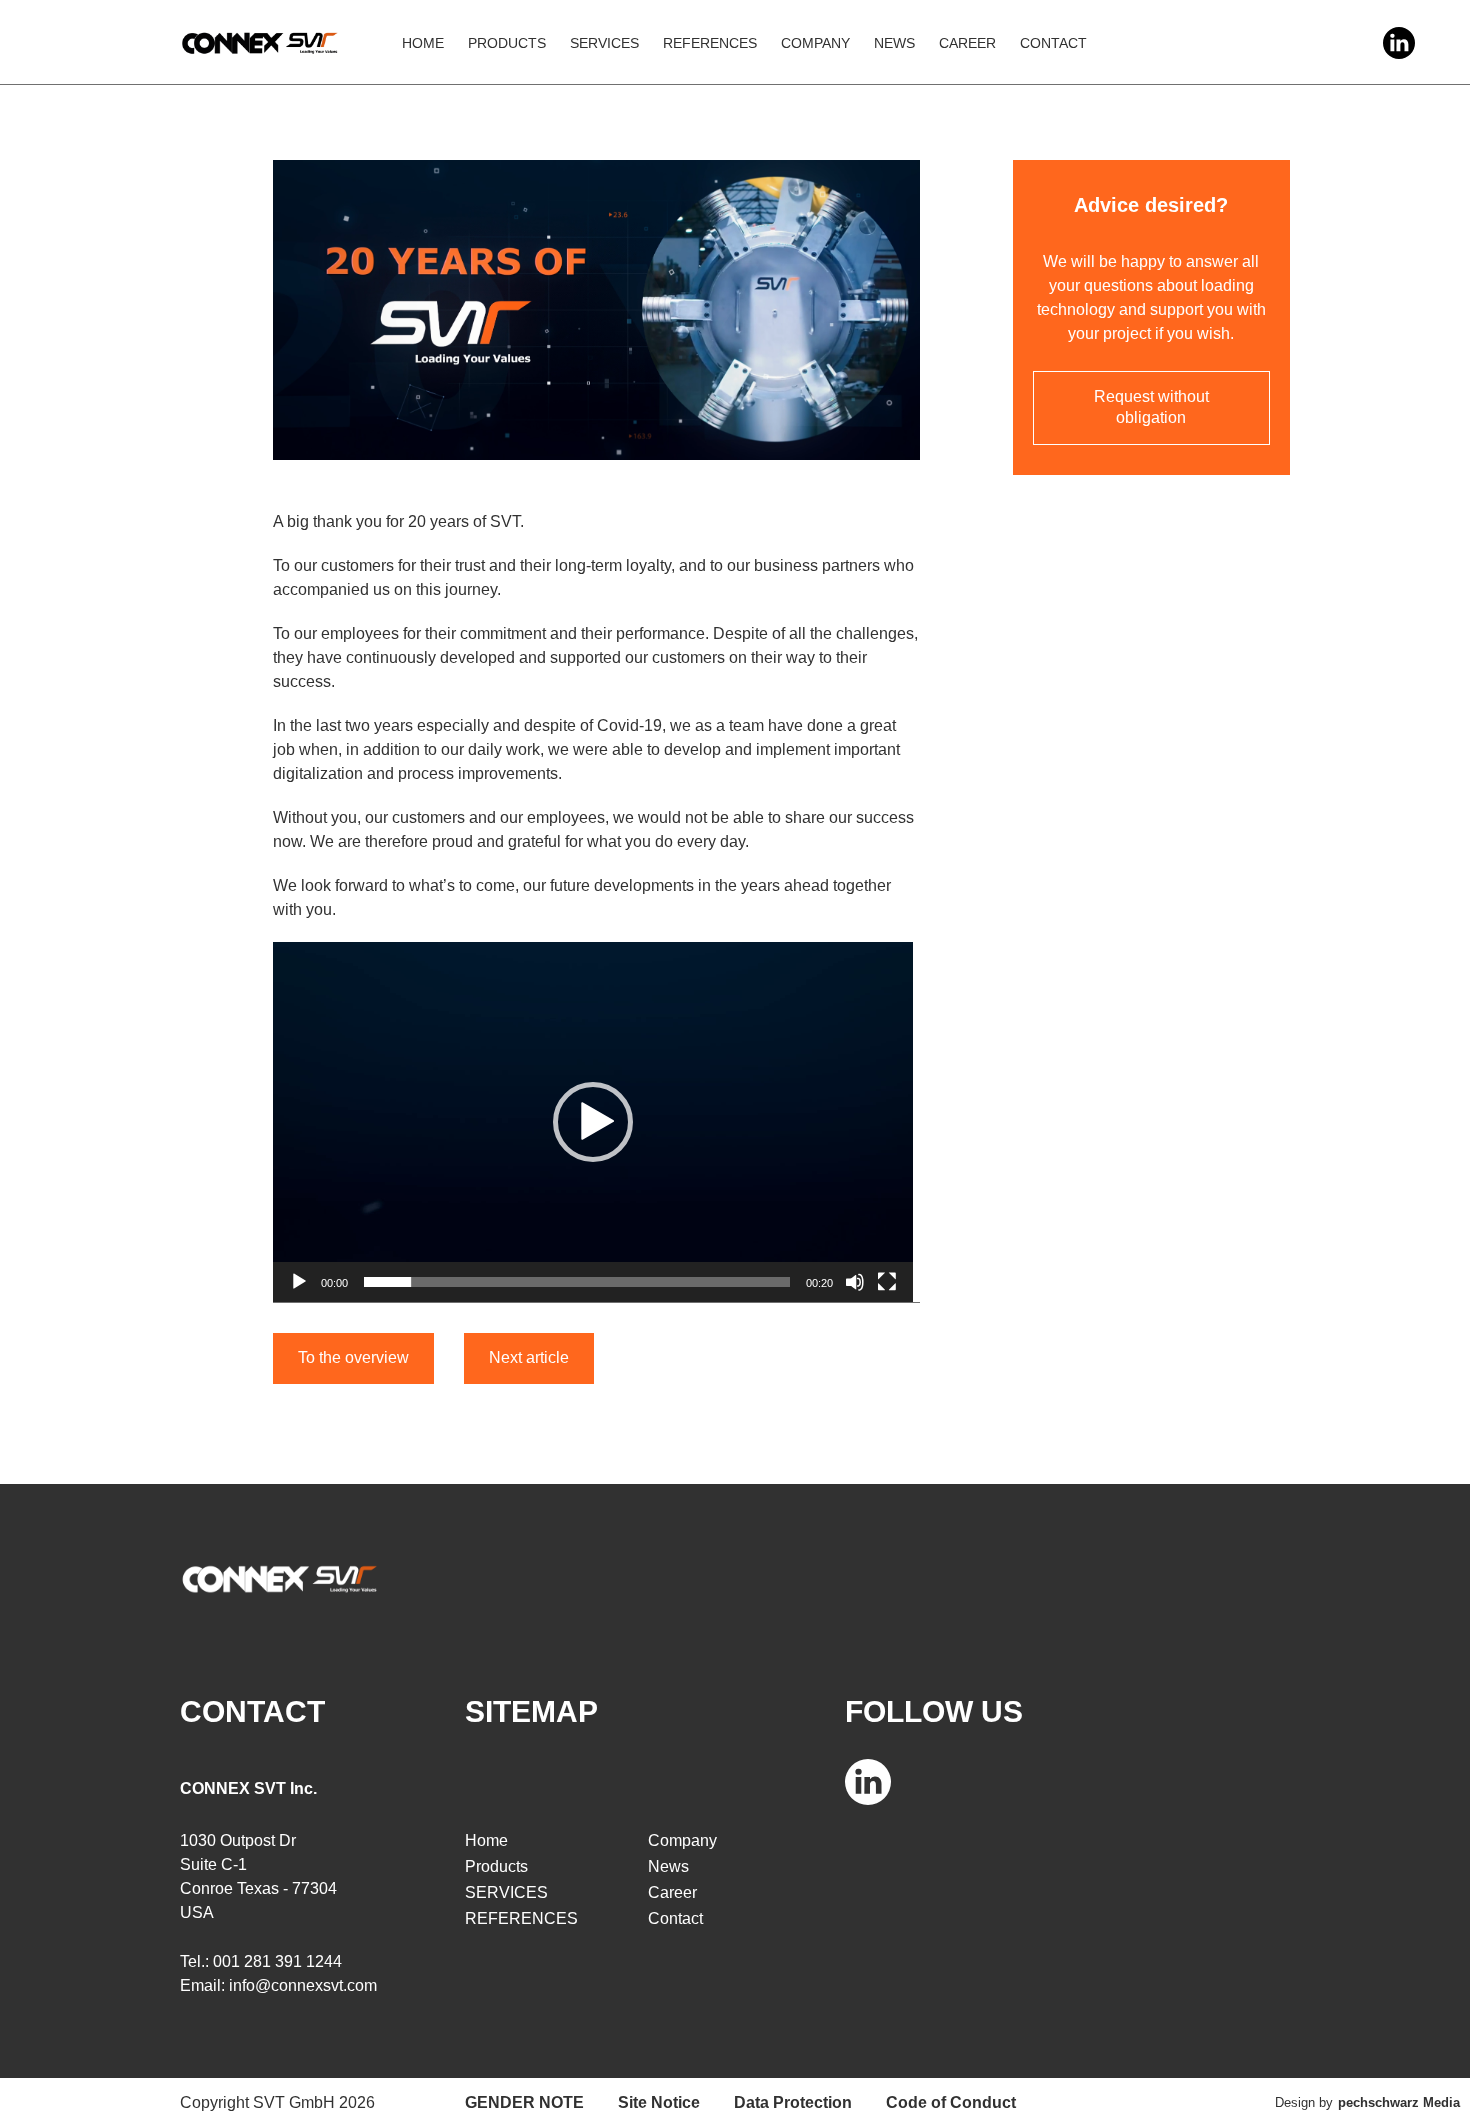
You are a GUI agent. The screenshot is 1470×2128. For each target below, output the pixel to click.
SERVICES (604, 43)
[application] (593, 1122)
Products (507, 43)
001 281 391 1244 (277, 1961)
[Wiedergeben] (299, 1282)
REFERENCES (710, 43)
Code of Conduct (951, 2102)
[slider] (577, 1282)
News (894, 43)
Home (423, 43)
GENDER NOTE (524, 2102)
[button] (593, 1122)
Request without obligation (1151, 407)
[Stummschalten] (855, 1282)
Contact (1053, 43)
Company (815, 43)
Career (967, 43)
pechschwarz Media (1399, 2102)
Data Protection (793, 2102)
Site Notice (659, 2102)
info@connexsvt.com (303, 1985)
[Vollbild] (887, 1282)
